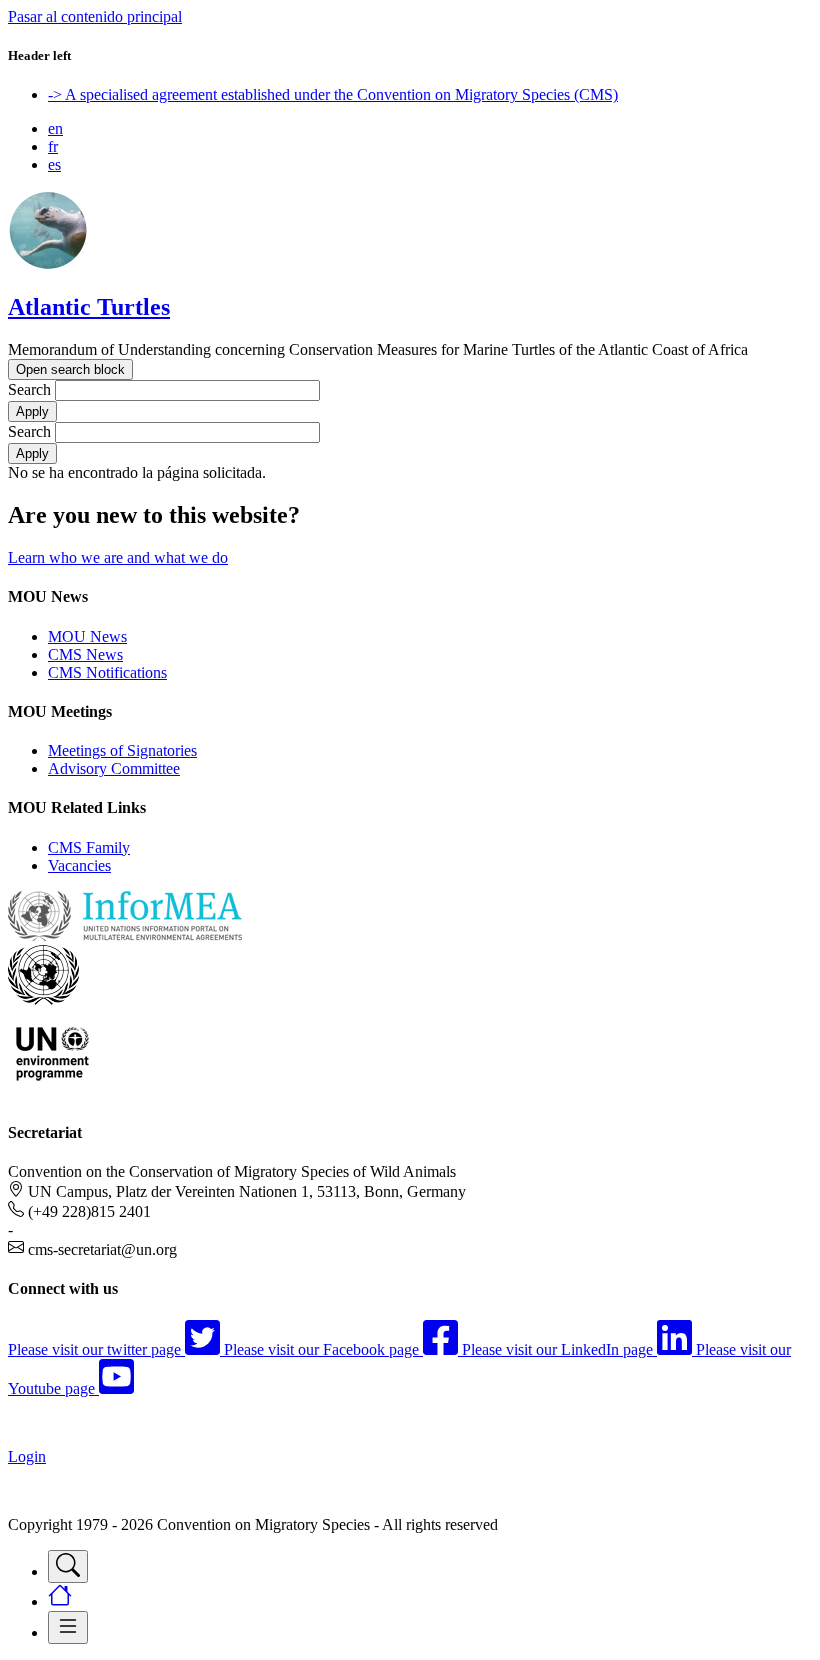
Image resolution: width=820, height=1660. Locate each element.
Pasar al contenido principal (95, 16)
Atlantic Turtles (89, 307)
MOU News (87, 636)
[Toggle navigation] (68, 1566)
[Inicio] (48, 264)
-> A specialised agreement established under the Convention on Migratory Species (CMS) (333, 94)
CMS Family (89, 847)
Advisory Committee (114, 768)
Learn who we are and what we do (118, 557)
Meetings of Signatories (122, 750)
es (54, 164)
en (55, 128)
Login (27, 1456)
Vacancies (79, 865)
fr (53, 146)
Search (29, 389)
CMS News (85, 654)
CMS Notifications (107, 672)
